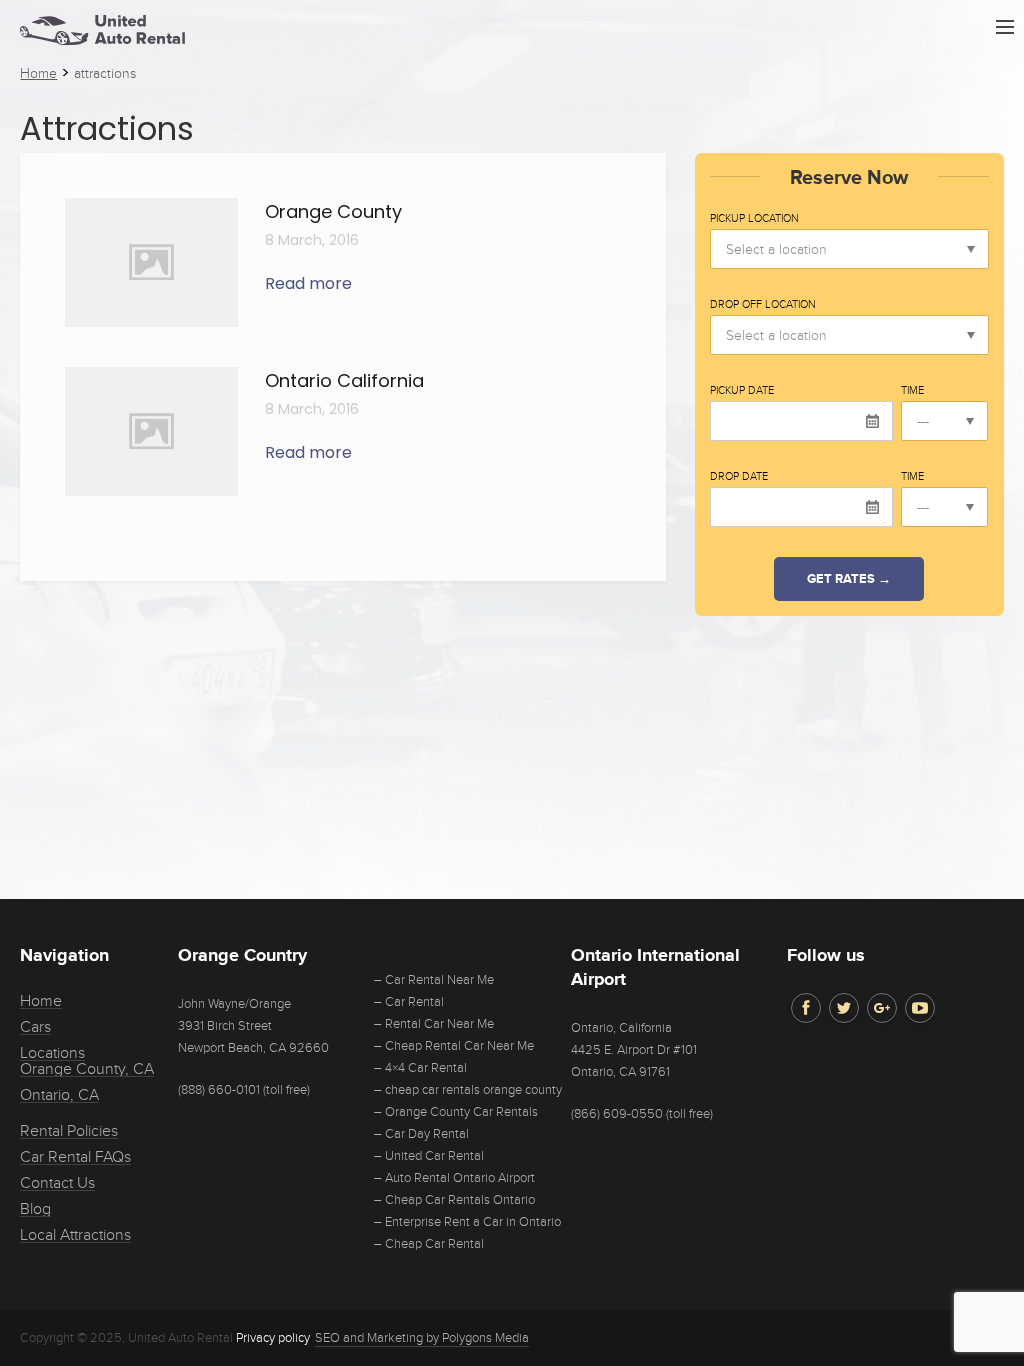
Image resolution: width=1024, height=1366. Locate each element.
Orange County (333, 211)
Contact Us (57, 1183)
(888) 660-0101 (219, 1090)
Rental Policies (69, 1131)
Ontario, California (621, 1028)
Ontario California (344, 380)
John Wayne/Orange (234, 1004)
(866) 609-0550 (617, 1114)
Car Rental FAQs (75, 1157)
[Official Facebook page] (806, 1008)
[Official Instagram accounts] (882, 1008)
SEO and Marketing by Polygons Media (422, 1338)
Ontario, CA (59, 1095)
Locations (52, 1053)
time (912, 391)
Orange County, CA (87, 1069)
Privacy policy (273, 1338)
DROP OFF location (763, 305)
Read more (308, 283)
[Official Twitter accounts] (844, 1008)
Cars (35, 1027)
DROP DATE (739, 477)
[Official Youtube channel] (920, 1008)
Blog (35, 1209)
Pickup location (754, 219)
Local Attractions (75, 1235)
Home (41, 1001)
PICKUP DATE (742, 391)
